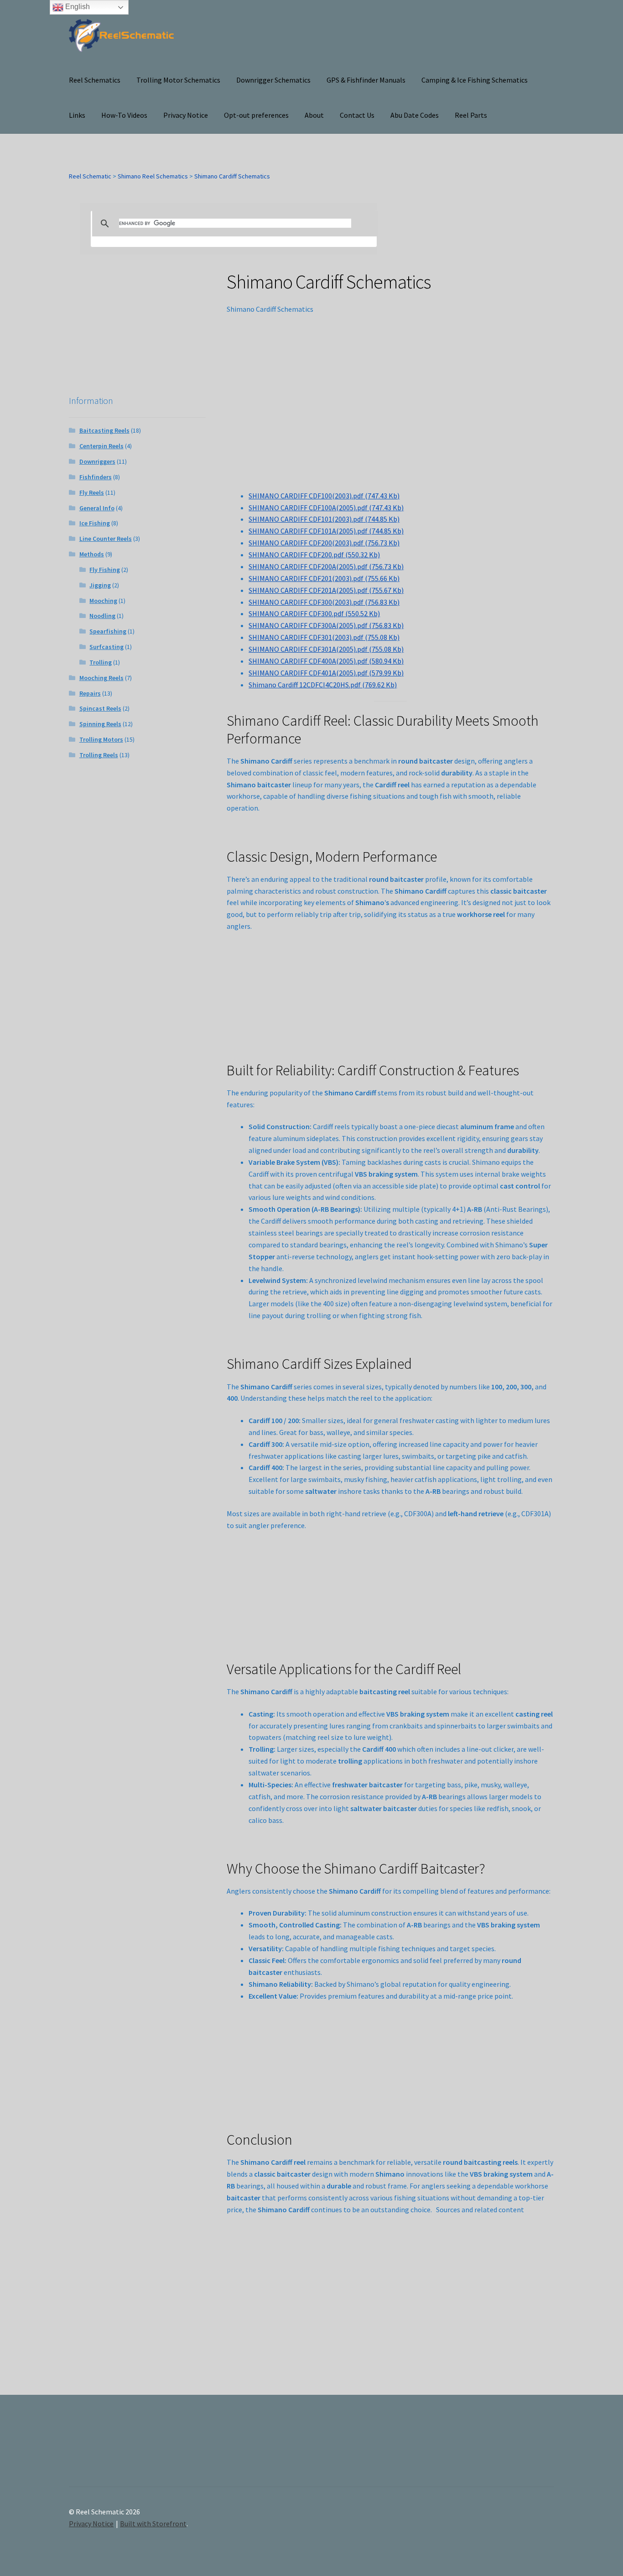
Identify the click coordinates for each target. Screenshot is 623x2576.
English (77, 7)
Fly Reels (92, 492)
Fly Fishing (105, 570)
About (314, 115)
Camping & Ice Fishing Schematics (475, 80)
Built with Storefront (153, 2524)
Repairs (90, 693)
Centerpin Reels (101, 446)
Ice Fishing (95, 523)
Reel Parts (471, 115)
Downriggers (97, 461)
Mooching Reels (101, 678)
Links (77, 115)
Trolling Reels (99, 755)
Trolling (101, 662)
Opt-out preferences (256, 115)
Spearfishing (108, 631)
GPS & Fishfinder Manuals (366, 80)
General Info (97, 508)
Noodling (102, 616)
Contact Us (357, 115)
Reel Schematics (95, 80)
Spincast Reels (100, 708)
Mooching (103, 601)
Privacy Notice (186, 115)
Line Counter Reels (106, 539)
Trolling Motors (101, 739)
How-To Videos (124, 115)
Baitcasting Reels (104, 430)
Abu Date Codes (415, 115)
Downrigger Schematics (273, 80)
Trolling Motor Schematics (178, 80)
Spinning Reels (100, 724)
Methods (92, 554)
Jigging (100, 585)
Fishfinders (96, 477)
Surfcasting (106, 647)
